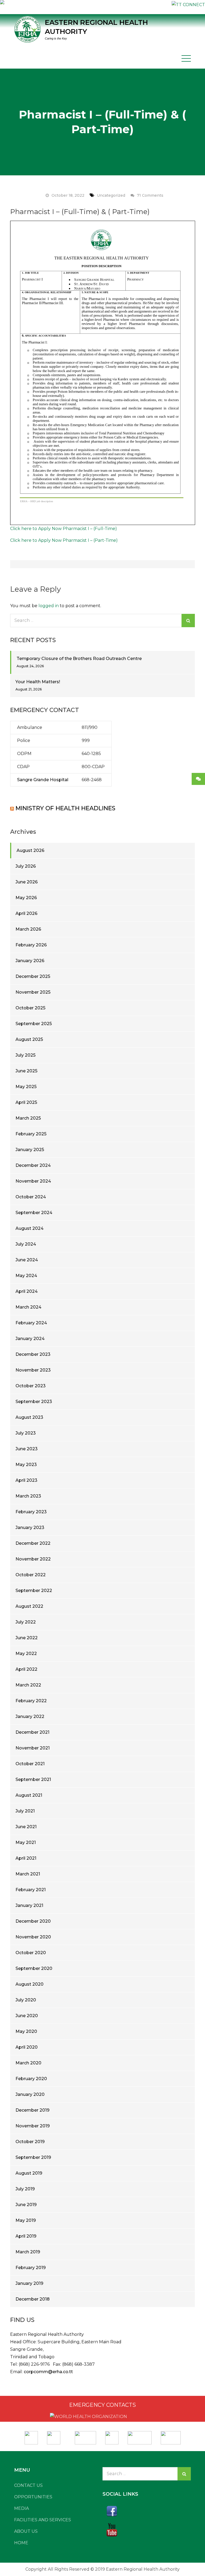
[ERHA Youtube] (147, 2530)
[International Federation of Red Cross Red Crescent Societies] (85, 2436)
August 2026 (30, 850)
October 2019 (30, 2142)
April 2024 (27, 1291)
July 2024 (26, 1244)
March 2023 (28, 1496)
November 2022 (33, 1559)
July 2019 (25, 2189)
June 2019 (26, 2205)
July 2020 (26, 2000)
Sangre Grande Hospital (43, 780)
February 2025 (31, 1134)
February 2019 (31, 2268)
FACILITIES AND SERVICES (43, 2520)
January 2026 (30, 961)
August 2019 (29, 2173)
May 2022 (26, 1654)
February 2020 (31, 2079)
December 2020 (33, 1921)
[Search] (188, 621)
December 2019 (32, 2110)
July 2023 (26, 1433)
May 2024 (26, 1276)
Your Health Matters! (38, 682)
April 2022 (26, 1669)
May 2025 (26, 1087)
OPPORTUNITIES (33, 2497)
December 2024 (33, 1165)
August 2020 (29, 1984)
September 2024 (34, 1213)
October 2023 (31, 1386)
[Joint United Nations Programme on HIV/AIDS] (140, 2436)
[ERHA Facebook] (147, 2511)
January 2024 (30, 1339)
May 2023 (26, 1465)
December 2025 (33, 976)
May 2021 (26, 1842)
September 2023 (34, 1402)
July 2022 (26, 1622)
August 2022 (29, 1606)
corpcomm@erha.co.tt (48, 2372)
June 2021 (26, 1827)
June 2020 (27, 2016)
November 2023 (33, 1370)
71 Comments (150, 195)
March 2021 (28, 1874)
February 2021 (31, 1890)
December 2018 (33, 2299)
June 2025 (26, 1071)
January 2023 (30, 1528)
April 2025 (26, 1102)
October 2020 (31, 1953)
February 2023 (31, 1512)
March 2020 (28, 2063)
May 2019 (26, 2220)
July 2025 (25, 1055)
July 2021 (25, 1811)
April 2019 (26, 2236)
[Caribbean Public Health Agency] (112, 2436)
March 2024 (28, 1307)
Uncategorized (111, 195)
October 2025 (30, 1008)
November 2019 (33, 2126)
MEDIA (21, 2508)
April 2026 (26, 913)
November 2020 (33, 1937)
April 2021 (26, 1858)
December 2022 (33, 1543)
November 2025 (33, 992)
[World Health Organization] (56, 2436)
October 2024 (31, 1197)
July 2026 (26, 866)
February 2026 (31, 945)
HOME (21, 2543)
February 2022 (31, 1701)
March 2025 (28, 1118)
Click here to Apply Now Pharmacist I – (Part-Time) (64, 540)
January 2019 (29, 2283)
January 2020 (30, 2094)
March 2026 (28, 929)
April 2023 (26, 1480)
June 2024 (27, 1260)
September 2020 (34, 1968)
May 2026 (26, 898)
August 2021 (29, 1795)
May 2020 (26, 2031)
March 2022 (28, 1685)
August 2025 (29, 1039)
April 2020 (27, 2047)
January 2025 (30, 1150)
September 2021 (33, 1779)
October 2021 (30, 1764)
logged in (49, 606)
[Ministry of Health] (32, 2436)
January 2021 (29, 1905)
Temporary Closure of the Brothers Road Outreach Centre (79, 659)
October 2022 (31, 1575)
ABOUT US (26, 2531)
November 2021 (33, 1748)
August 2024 (29, 1228)
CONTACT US (28, 2485)
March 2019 (28, 2252)
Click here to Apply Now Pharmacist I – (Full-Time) (64, 529)
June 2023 (27, 1449)
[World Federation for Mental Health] (171, 2436)
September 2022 (34, 1591)
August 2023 (29, 1417)
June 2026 (27, 882)
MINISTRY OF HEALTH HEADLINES (65, 808)
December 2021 (32, 1732)
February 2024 (31, 1323)
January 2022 (30, 1716)
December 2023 (33, 1354)
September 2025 (34, 1024)
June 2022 (27, 1638)
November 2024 (33, 1181)
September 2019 (33, 2157)
